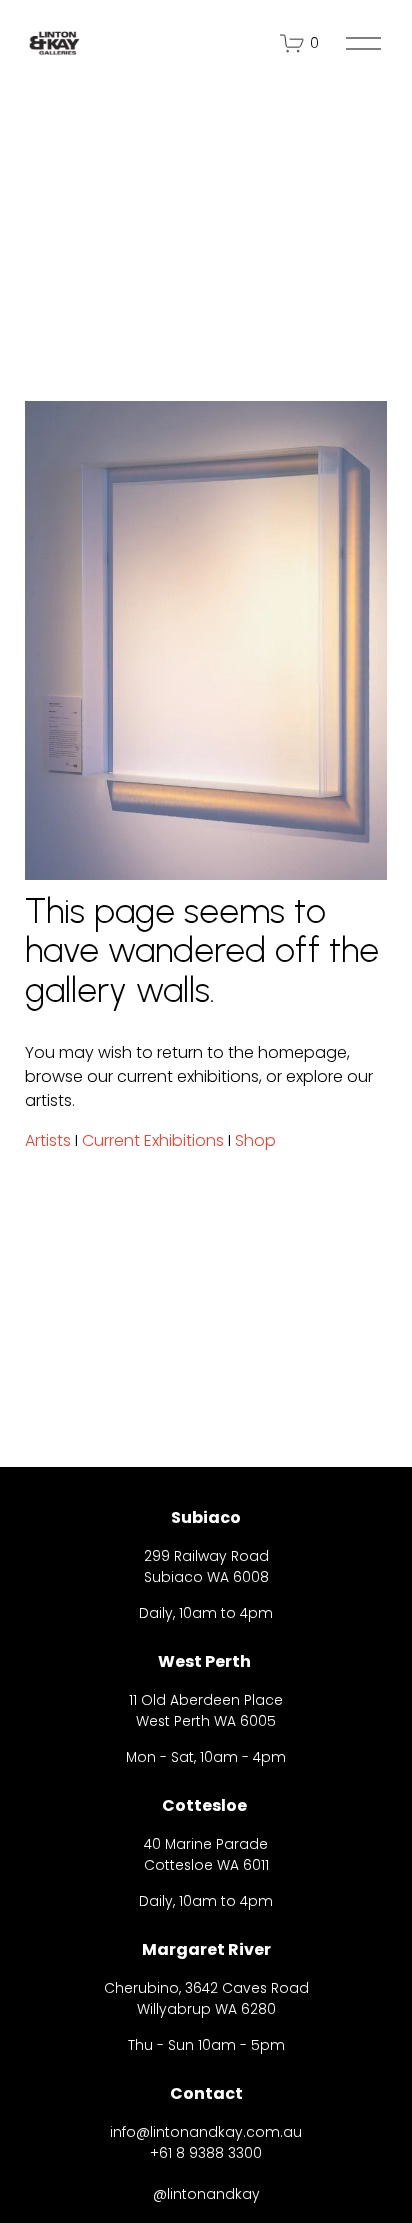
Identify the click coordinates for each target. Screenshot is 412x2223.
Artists (48, 1140)
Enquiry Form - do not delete (172, 2087)
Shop (255, 1140)
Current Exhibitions (153, 1140)
